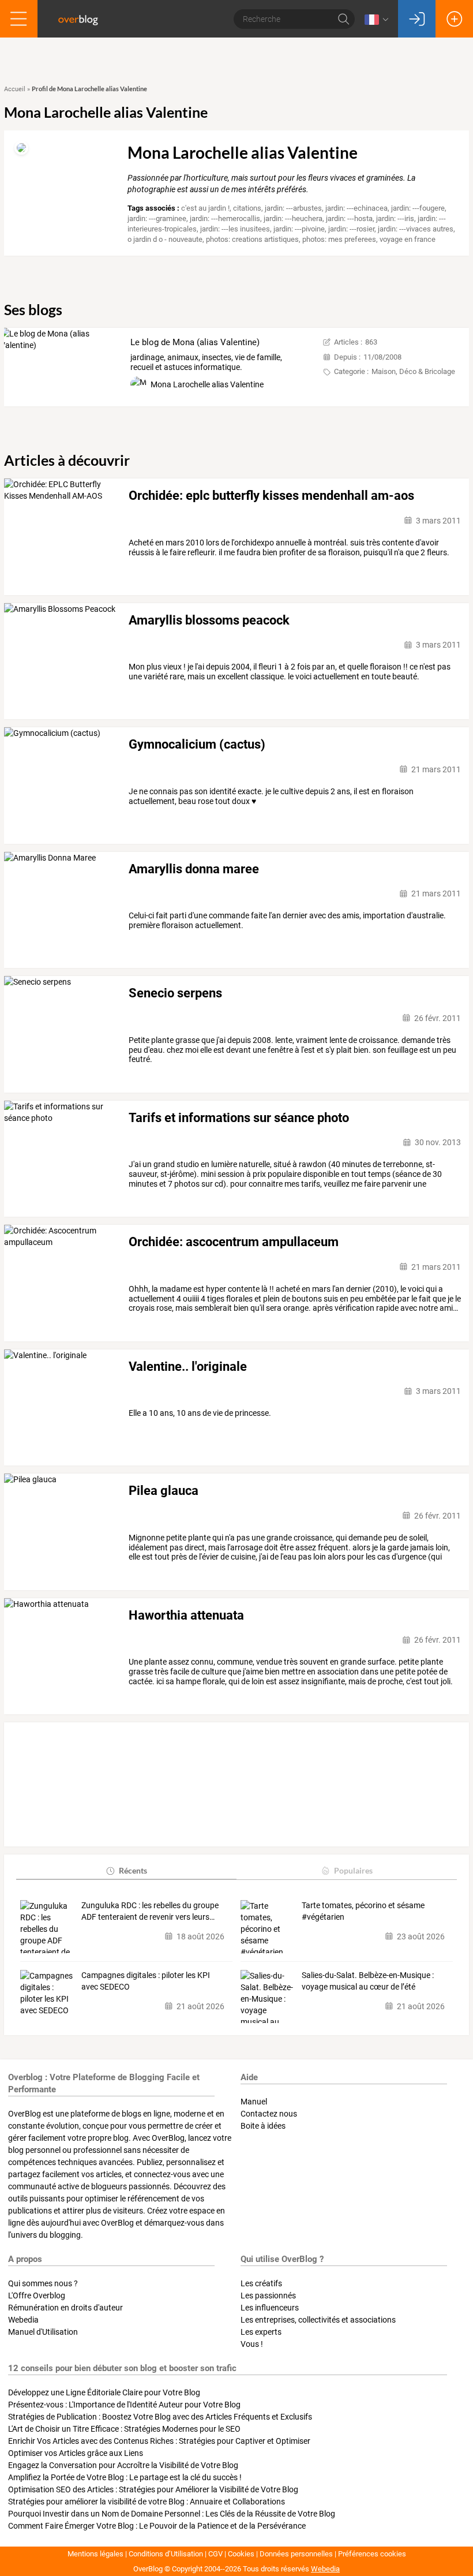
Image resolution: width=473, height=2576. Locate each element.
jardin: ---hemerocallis (225, 218)
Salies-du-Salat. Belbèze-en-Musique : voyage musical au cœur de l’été (368, 1981)
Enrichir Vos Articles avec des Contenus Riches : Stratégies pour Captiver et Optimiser (159, 2441)
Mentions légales (95, 2554)
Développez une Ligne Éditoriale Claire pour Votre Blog (104, 2392)
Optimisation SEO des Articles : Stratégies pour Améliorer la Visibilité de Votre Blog (153, 2489)
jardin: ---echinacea (356, 208)
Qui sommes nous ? (43, 2283)
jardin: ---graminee (157, 218)
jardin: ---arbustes (293, 208)
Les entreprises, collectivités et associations (318, 2320)
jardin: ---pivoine (299, 229)
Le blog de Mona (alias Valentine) (195, 342)
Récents (133, 1870)
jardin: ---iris (395, 218)
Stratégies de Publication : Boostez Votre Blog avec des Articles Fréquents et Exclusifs (160, 2417)
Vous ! (252, 2344)
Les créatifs (261, 2283)
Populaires (353, 1870)
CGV (215, 2554)
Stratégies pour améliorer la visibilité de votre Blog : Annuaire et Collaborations (147, 2502)
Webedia (23, 2320)
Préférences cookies (372, 2554)
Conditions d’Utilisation (166, 2554)
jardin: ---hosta (349, 218)
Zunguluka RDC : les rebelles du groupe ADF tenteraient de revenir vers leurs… (150, 1911)
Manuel (254, 2102)
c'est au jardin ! (205, 208)
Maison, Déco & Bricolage (413, 371)
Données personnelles (296, 2554)
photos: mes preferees (339, 239)
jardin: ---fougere (418, 208)
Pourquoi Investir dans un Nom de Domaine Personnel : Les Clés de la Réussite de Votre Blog (172, 2514)
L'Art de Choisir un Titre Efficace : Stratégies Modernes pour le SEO (124, 2429)
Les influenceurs (270, 2308)
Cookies (241, 2554)
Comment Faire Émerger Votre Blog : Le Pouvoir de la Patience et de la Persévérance (157, 2526)
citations (247, 208)
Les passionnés (268, 2295)
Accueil (15, 89)
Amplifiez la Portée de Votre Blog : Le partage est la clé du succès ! (125, 2477)
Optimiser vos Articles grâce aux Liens (76, 2453)
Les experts (261, 2332)
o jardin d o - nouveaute (165, 239)
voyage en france (408, 239)
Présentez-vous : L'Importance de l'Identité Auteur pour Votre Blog (124, 2405)
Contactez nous (269, 2114)
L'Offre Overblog (37, 2295)
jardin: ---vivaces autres (416, 229)
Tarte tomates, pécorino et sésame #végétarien (363, 1911)
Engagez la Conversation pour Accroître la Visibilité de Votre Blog (123, 2465)
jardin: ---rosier (351, 229)
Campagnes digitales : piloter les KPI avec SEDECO (146, 1981)
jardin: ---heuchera (293, 218)
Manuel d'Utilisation (43, 2332)
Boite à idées (263, 2126)
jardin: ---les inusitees (235, 229)
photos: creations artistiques (252, 239)
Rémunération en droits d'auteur (65, 2308)
